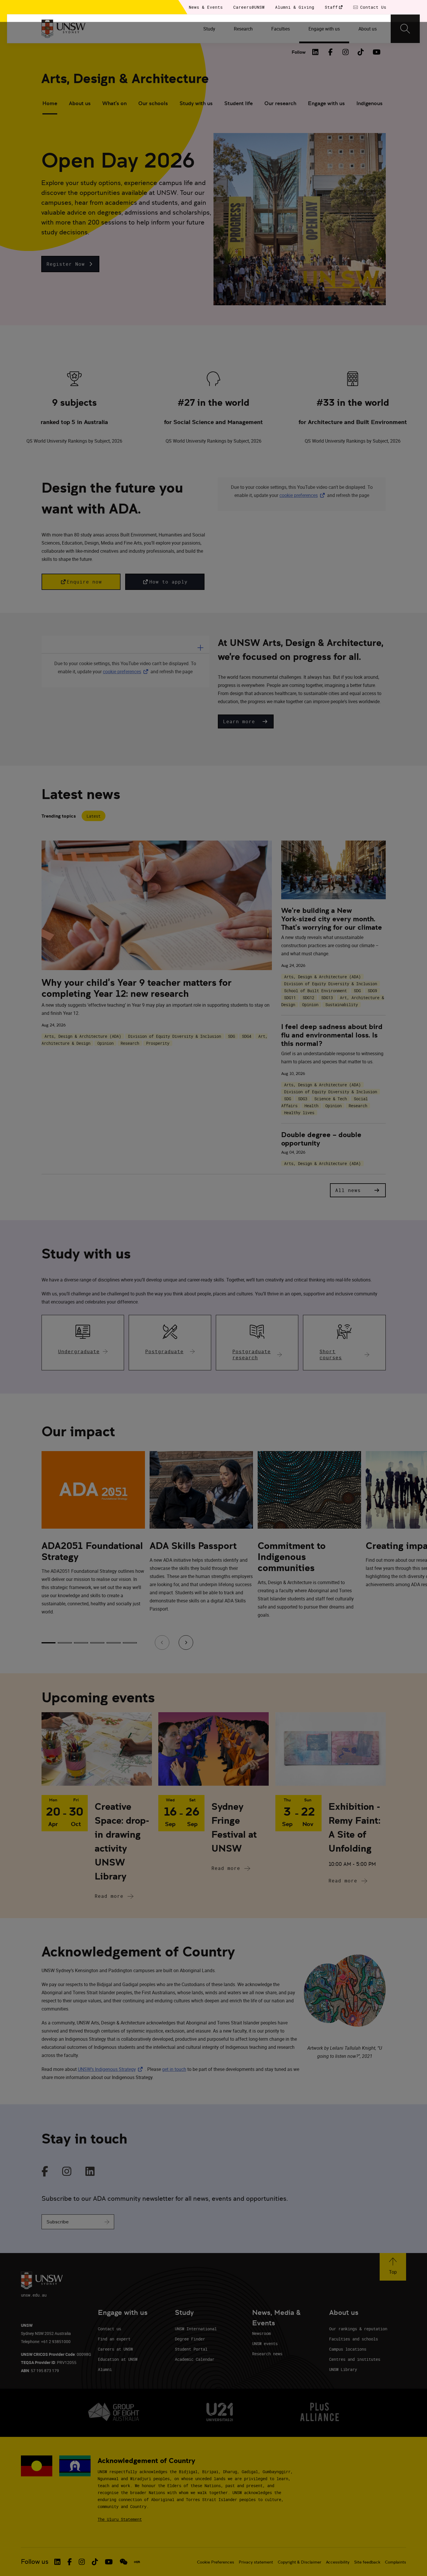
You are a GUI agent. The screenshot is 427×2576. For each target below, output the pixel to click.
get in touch (174, 2069)
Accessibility (338, 2562)
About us (80, 103)
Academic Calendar (195, 2359)
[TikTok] (361, 52)
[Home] (63, 29)
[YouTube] (376, 52)
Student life (238, 103)
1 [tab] (49, 1643)
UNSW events (265, 2343)
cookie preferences (299, 495)
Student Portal (191, 2349)
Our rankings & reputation (358, 2329)
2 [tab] (65, 1643)
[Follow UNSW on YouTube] (109, 2562)
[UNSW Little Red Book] (137, 2562)
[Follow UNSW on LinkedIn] (57, 2562)
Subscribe (58, 2222)
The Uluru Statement (120, 2519)
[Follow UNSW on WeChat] (124, 2562)
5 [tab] (114, 1643)
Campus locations (348, 2349)
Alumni (105, 2369)
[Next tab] (186, 1642)
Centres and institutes (355, 2359)
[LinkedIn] (315, 52)
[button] (70, 264)
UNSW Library (343, 2369)
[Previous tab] (162, 1642)
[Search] (405, 29)
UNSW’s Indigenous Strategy (111, 2069)
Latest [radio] (94, 816)
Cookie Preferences (216, 2562)
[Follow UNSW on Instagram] (82, 2562)
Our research (280, 103)
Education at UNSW (118, 2359)
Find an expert (114, 2339)
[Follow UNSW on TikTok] (95, 2562)
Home (50, 103)
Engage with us (326, 103)
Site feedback (367, 2562)
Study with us (196, 103)
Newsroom (261, 2333)
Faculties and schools (354, 2339)
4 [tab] (97, 1643)
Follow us (35, 2562)
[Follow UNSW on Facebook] (70, 2562)
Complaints (395, 2562)
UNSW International (196, 2329)
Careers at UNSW (115, 2349)
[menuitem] (209, 29)
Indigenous (369, 103)
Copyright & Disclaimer (299, 2562)
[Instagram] (346, 52)
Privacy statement (256, 2562)
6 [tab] (130, 1643)
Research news (267, 2354)
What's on (114, 103)
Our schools (153, 103)
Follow (299, 52)
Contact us (110, 2329)
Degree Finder (190, 2339)
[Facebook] (331, 52)
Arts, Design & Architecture (125, 79)
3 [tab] (81, 1643)
